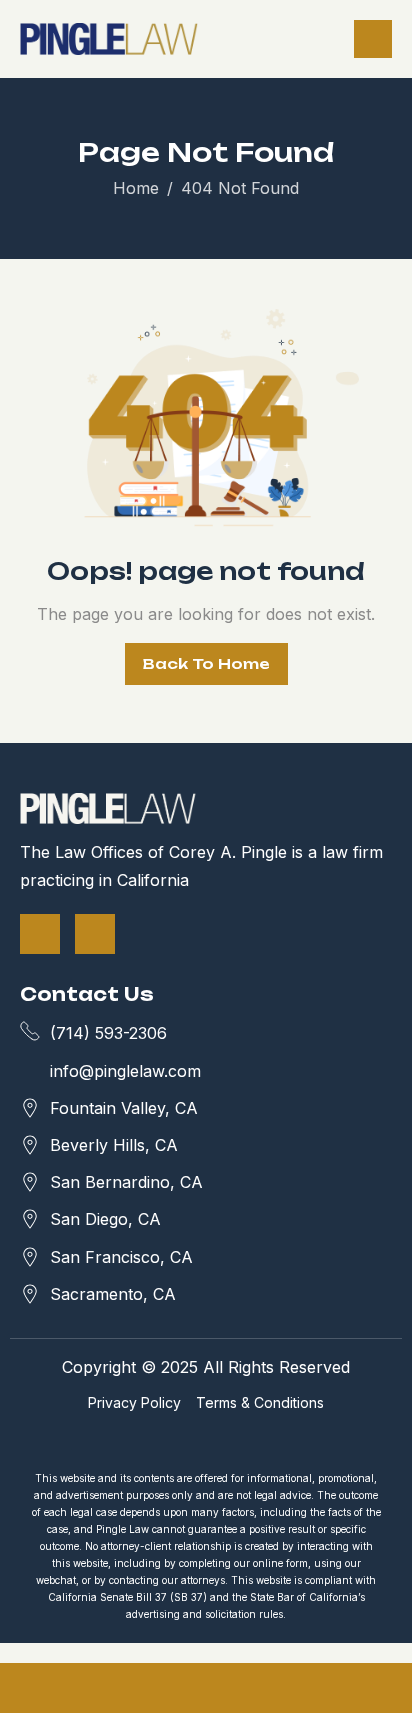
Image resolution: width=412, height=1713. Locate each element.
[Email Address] (205, 1688)
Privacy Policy (134, 1402)
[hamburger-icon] (373, 39)
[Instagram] (95, 934)
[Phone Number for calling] (68, 1688)
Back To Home (206, 663)
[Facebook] (40, 934)
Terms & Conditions (260, 1402)
